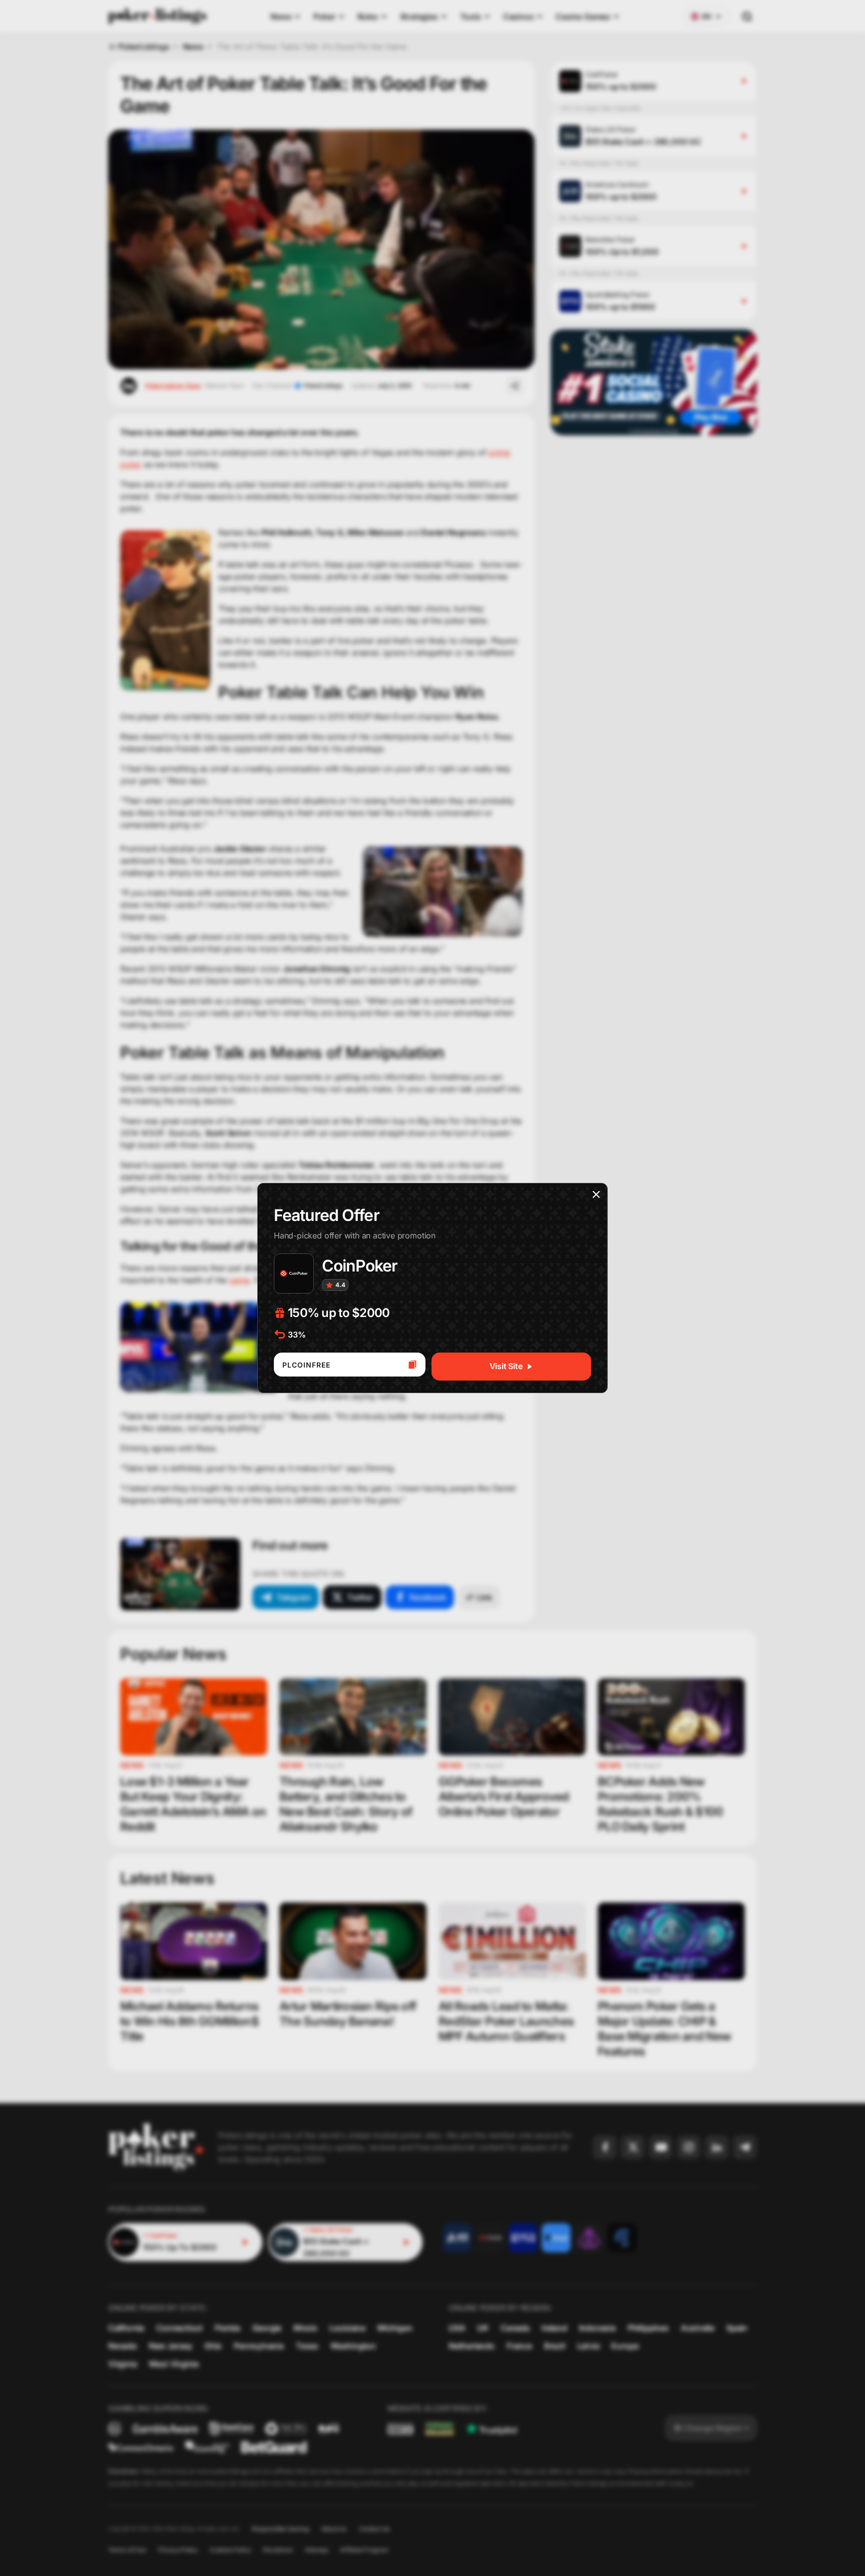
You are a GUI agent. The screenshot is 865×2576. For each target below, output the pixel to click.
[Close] (596, 1194)
